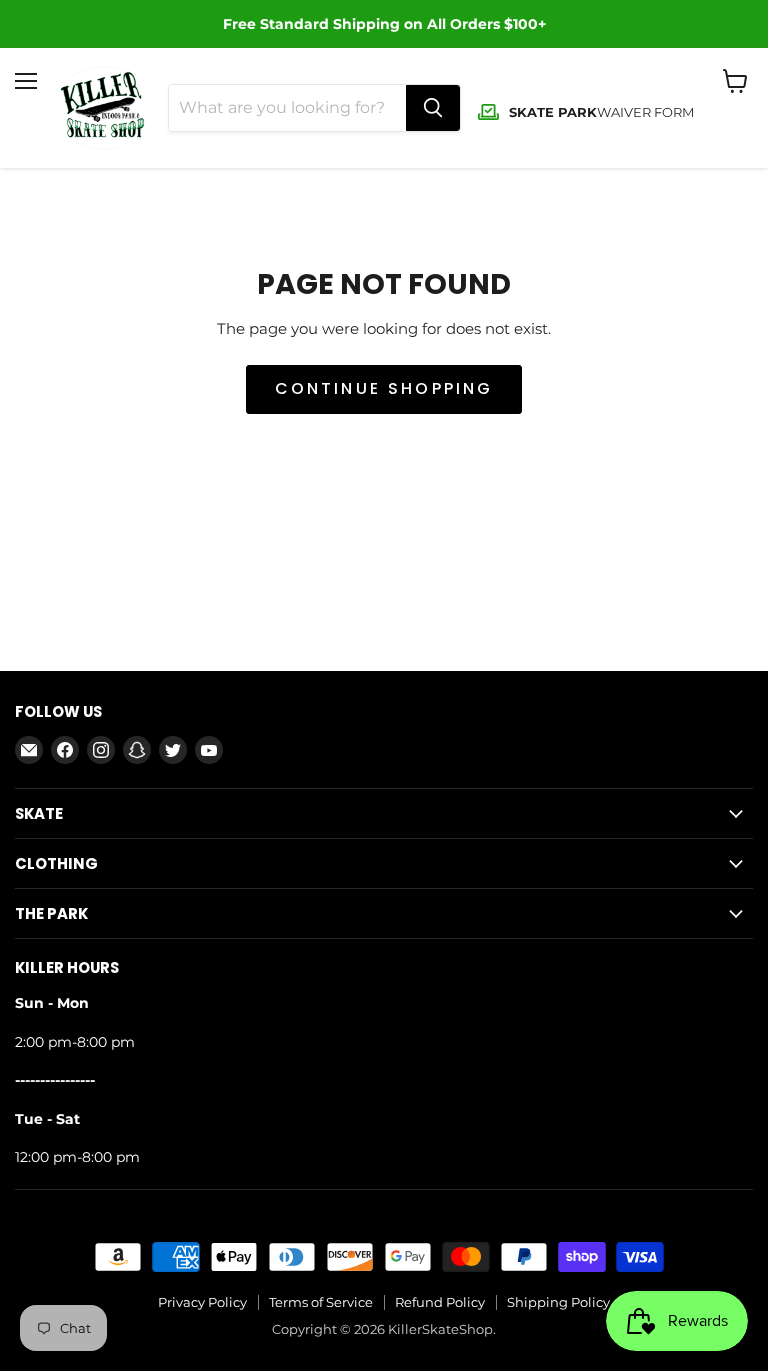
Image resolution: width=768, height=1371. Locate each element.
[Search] (433, 108)
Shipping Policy (558, 1302)
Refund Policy (440, 1302)
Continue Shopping (384, 388)
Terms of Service (321, 1302)
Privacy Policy (202, 1302)
